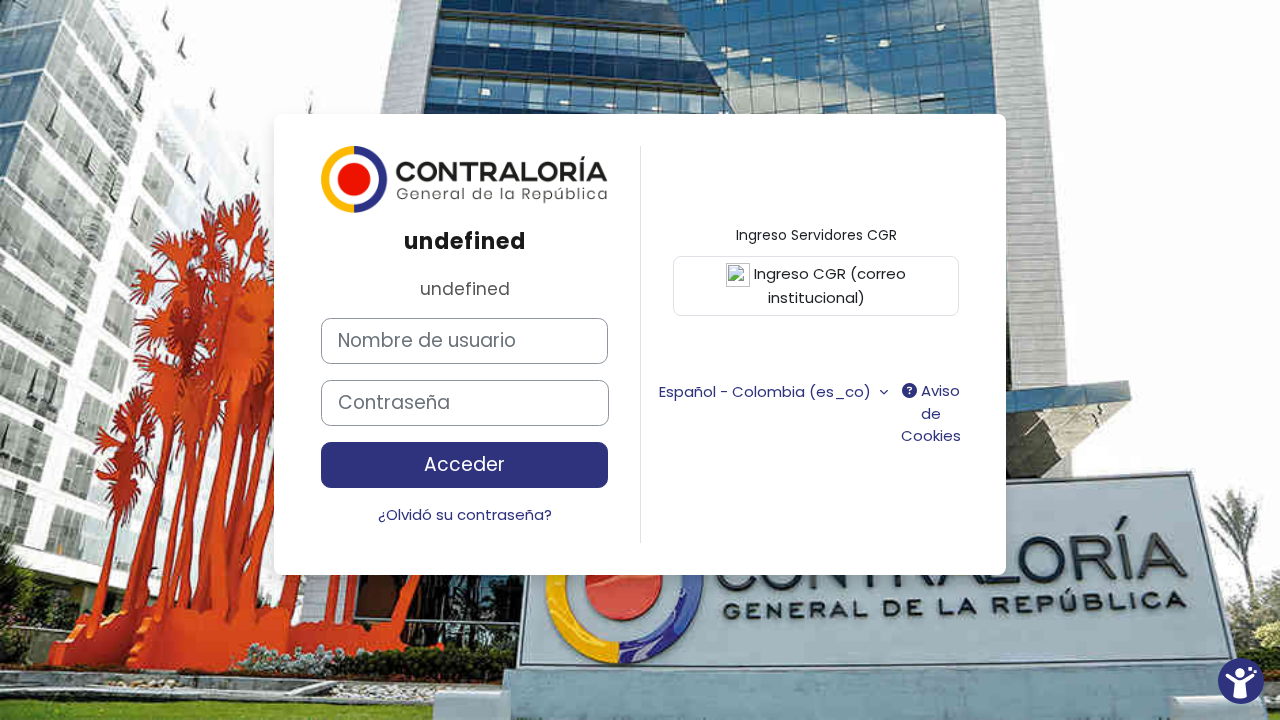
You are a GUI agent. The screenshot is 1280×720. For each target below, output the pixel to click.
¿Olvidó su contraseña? (465, 514)
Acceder (464, 464)
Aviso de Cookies (931, 413)
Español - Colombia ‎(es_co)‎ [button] (767, 391)
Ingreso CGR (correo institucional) (828, 285)
